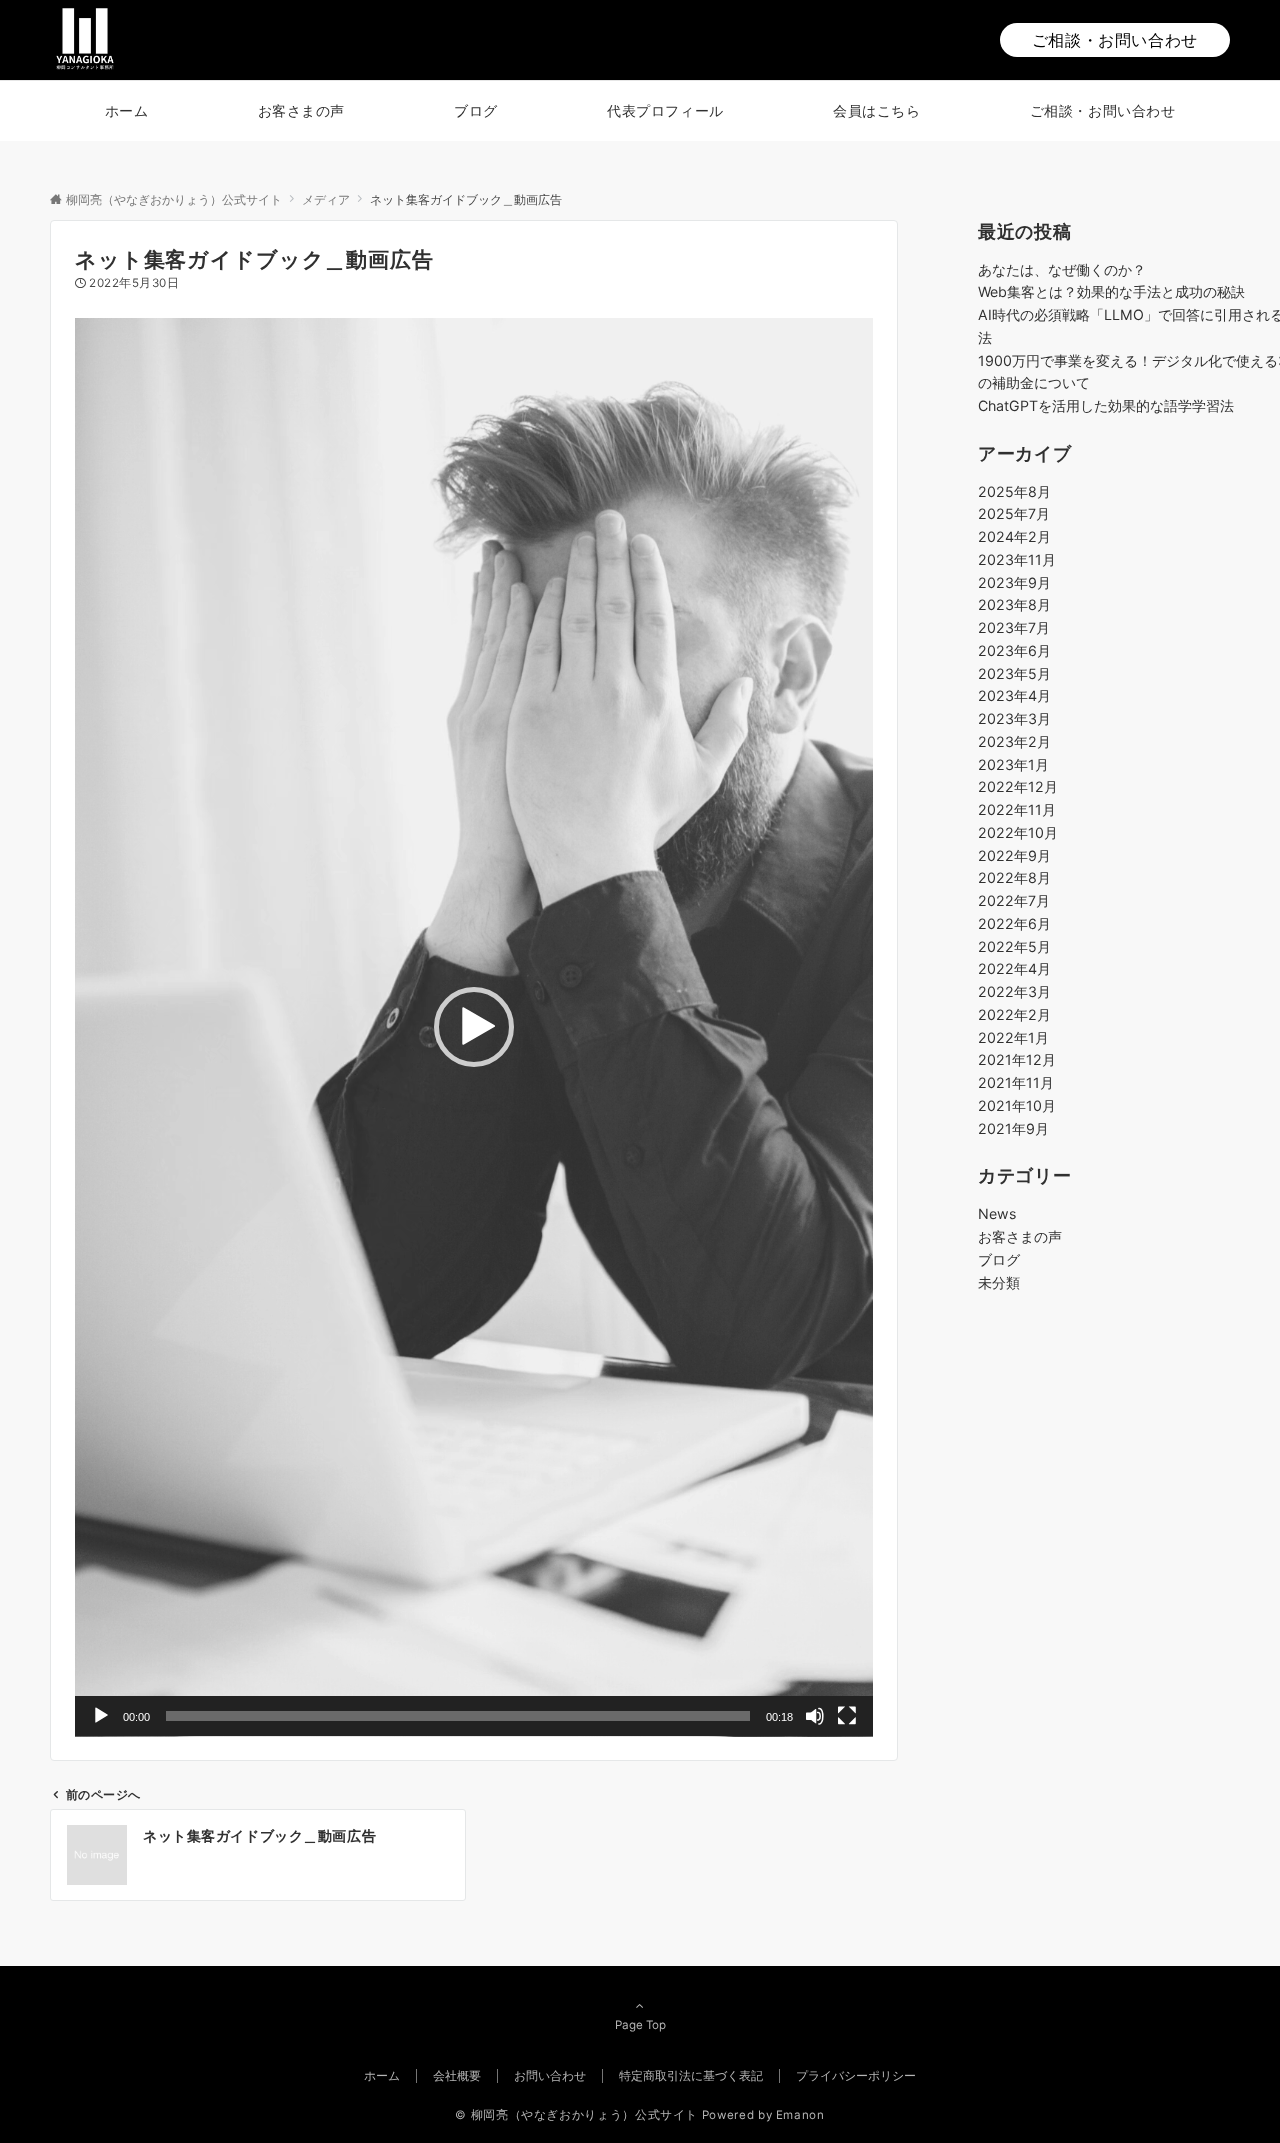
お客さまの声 (1020, 1236)
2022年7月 (1014, 900)
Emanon (800, 2115)
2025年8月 (1014, 491)
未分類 (999, 1281)
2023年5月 (1014, 673)
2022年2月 (1014, 1014)
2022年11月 (1017, 809)
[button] (474, 1027)
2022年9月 (1014, 855)
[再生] (101, 1716)
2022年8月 (1014, 877)
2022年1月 (1013, 1037)
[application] (474, 1027)
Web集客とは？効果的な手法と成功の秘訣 (1111, 291)
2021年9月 (1013, 1128)
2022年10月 (1018, 832)
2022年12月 (1018, 786)
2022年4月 (1014, 968)
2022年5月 (1014, 946)
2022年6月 (1014, 923)
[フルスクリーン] (847, 1716)
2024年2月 (1014, 536)
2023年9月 (1014, 582)
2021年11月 (1016, 1082)
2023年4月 (1014, 695)
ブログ (999, 1259)
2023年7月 (1014, 627)
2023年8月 (1014, 604)
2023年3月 (1014, 718)
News (997, 1213)
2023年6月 (1014, 650)
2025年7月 (1014, 513)
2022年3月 (1014, 991)
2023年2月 (1014, 741)
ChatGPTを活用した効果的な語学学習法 (1106, 405)
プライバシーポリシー (856, 2076)
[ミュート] (815, 1716)
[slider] (458, 1716)
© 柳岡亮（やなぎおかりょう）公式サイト (576, 2115)
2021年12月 (1017, 1059)
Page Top (640, 2025)
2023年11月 (1017, 559)
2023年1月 (1013, 764)
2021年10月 (1017, 1105)
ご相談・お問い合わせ (1115, 40)
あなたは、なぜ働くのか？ (1062, 268)
